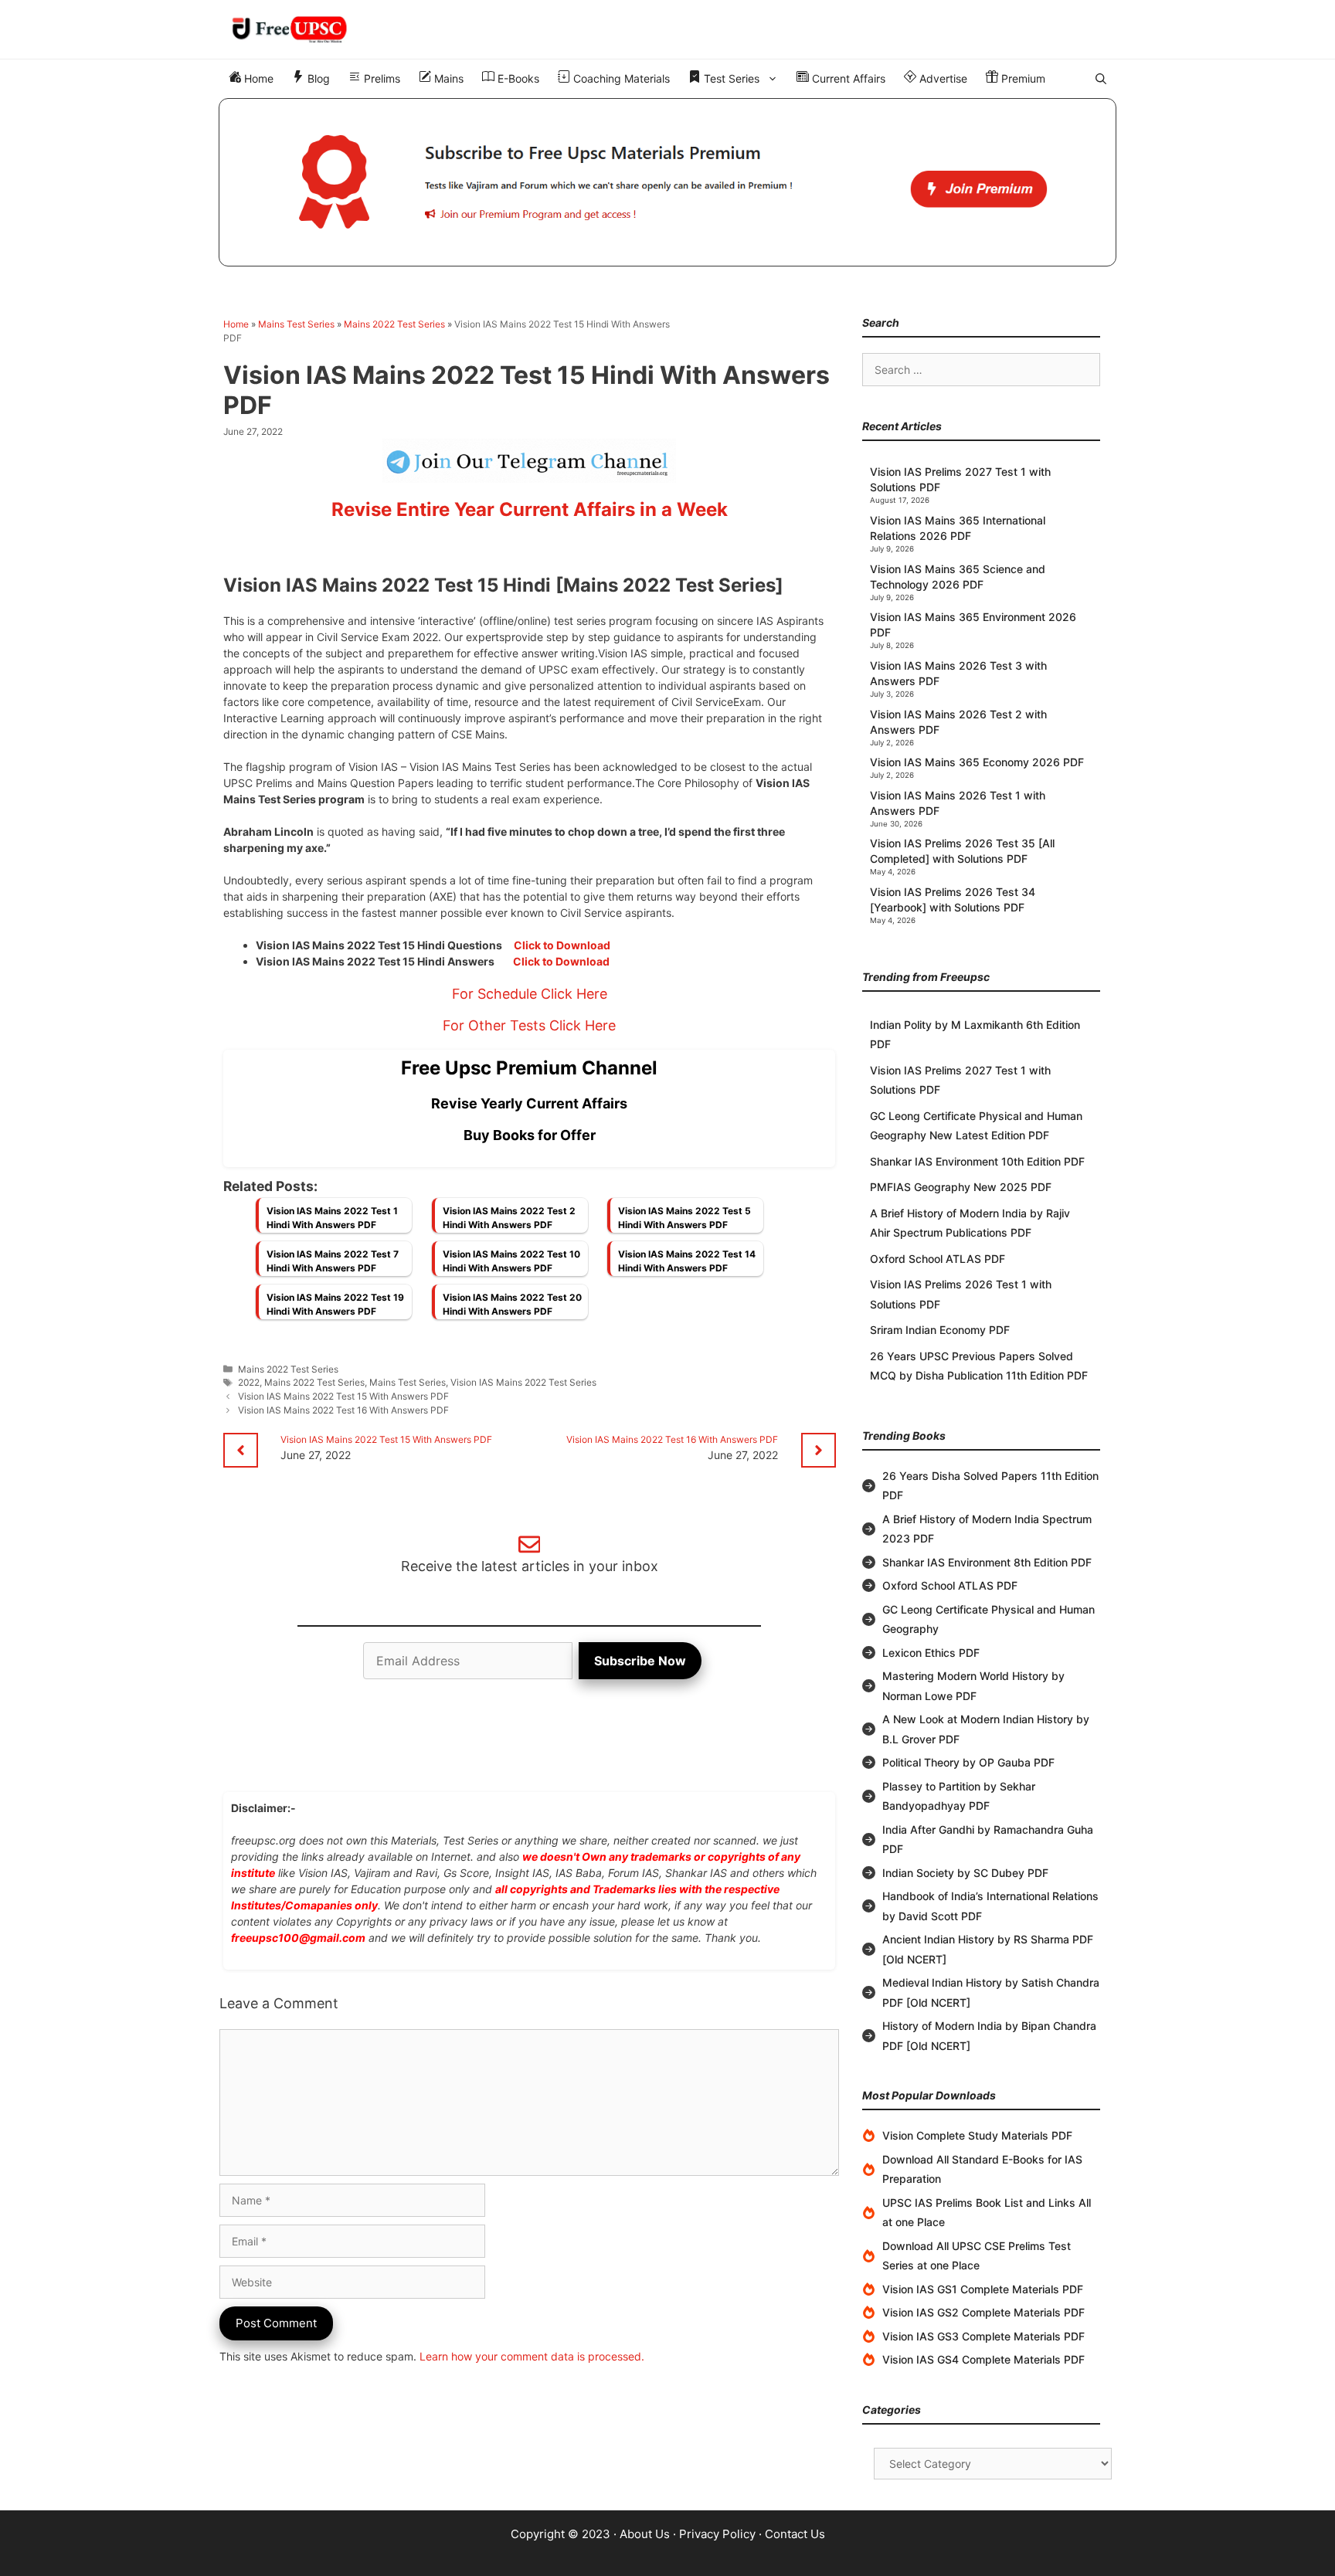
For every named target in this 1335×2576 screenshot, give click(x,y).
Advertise (942, 78)
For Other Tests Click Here (529, 1025)
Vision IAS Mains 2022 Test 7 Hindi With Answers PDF (333, 1261)
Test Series (730, 78)
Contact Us (795, 2534)
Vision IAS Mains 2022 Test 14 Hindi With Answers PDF (687, 1261)
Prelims (380, 78)
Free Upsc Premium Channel (529, 1068)
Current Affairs (847, 78)
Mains (447, 78)
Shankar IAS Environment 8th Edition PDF (987, 1562)
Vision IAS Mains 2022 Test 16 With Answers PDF (343, 1410)
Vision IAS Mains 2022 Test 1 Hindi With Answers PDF (332, 1218)
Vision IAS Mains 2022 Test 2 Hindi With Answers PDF (509, 1218)
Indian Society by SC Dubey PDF (965, 1873)
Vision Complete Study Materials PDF (977, 2135)
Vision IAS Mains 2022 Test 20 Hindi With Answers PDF (512, 1304)
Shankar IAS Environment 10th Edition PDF (977, 1161)
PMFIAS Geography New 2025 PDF (961, 1187)
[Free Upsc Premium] (667, 182)
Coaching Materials (620, 78)
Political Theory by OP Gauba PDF (968, 1762)
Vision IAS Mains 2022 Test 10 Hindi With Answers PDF (511, 1261)
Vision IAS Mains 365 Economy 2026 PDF (977, 762)
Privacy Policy (717, 2534)
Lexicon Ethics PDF (931, 1653)
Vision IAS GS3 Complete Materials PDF (983, 2336)
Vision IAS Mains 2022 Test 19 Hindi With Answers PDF (335, 1304)
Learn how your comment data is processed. (532, 2356)
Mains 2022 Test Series (394, 324)
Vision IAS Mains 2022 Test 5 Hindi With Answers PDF (684, 1218)
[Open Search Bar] (1101, 79)
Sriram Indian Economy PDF (940, 1330)
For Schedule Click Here (530, 994)
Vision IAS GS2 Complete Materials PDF (983, 2312)
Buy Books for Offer (530, 1135)
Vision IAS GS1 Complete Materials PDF (983, 2289)
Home (257, 78)
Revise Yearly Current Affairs (529, 1103)
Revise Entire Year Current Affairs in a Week (530, 509)
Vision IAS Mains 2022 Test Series (523, 1382)
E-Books (517, 78)
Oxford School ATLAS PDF (938, 1259)
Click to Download (562, 945)
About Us (645, 2534)
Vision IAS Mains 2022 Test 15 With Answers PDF (343, 1396)
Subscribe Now (640, 1661)
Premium (1022, 78)
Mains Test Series (296, 324)
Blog (317, 78)
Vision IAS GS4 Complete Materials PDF (983, 2359)
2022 (249, 1382)
